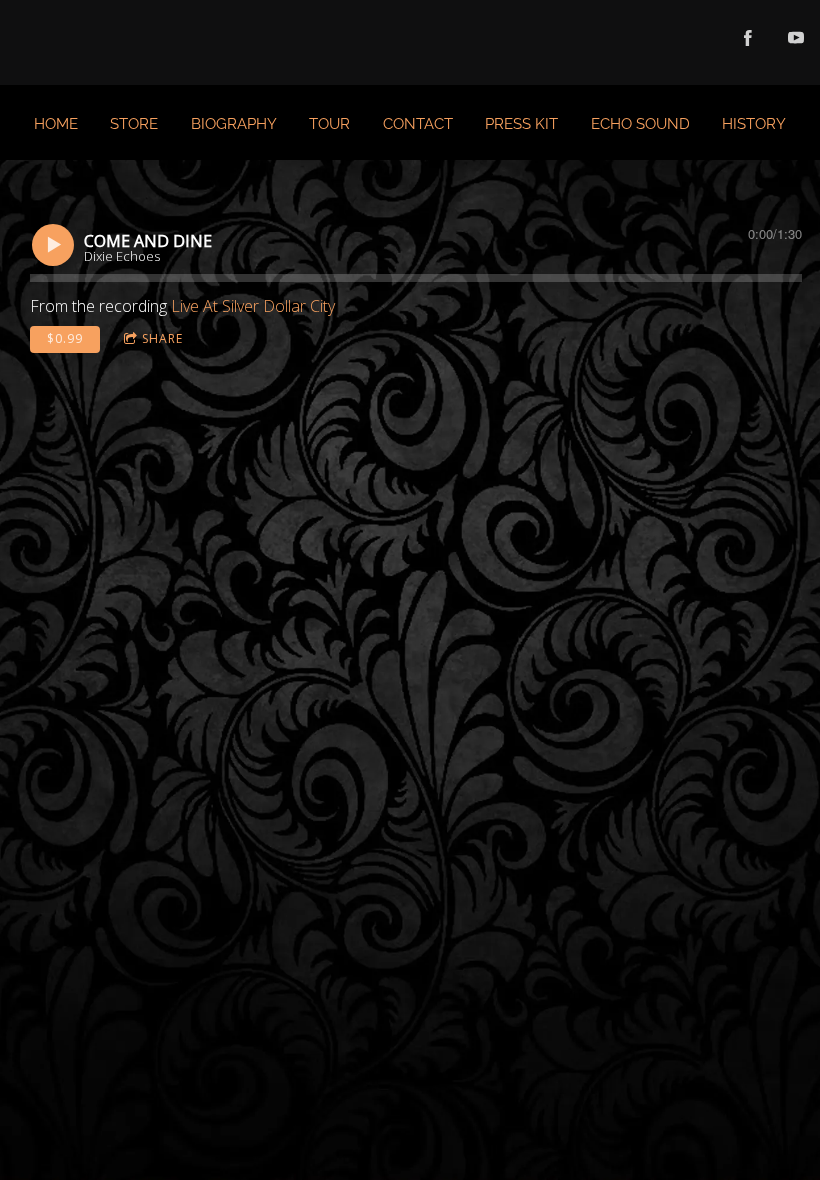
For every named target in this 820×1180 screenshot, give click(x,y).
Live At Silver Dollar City (253, 306)
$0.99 (65, 338)
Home (56, 124)
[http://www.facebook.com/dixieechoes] (748, 38)
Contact (418, 124)
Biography (234, 124)
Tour (329, 124)
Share (162, 338)
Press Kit (521, 124)
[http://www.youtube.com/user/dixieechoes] (796, 38)
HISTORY (754, 124)
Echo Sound (640, 124)
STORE (134, 124)
